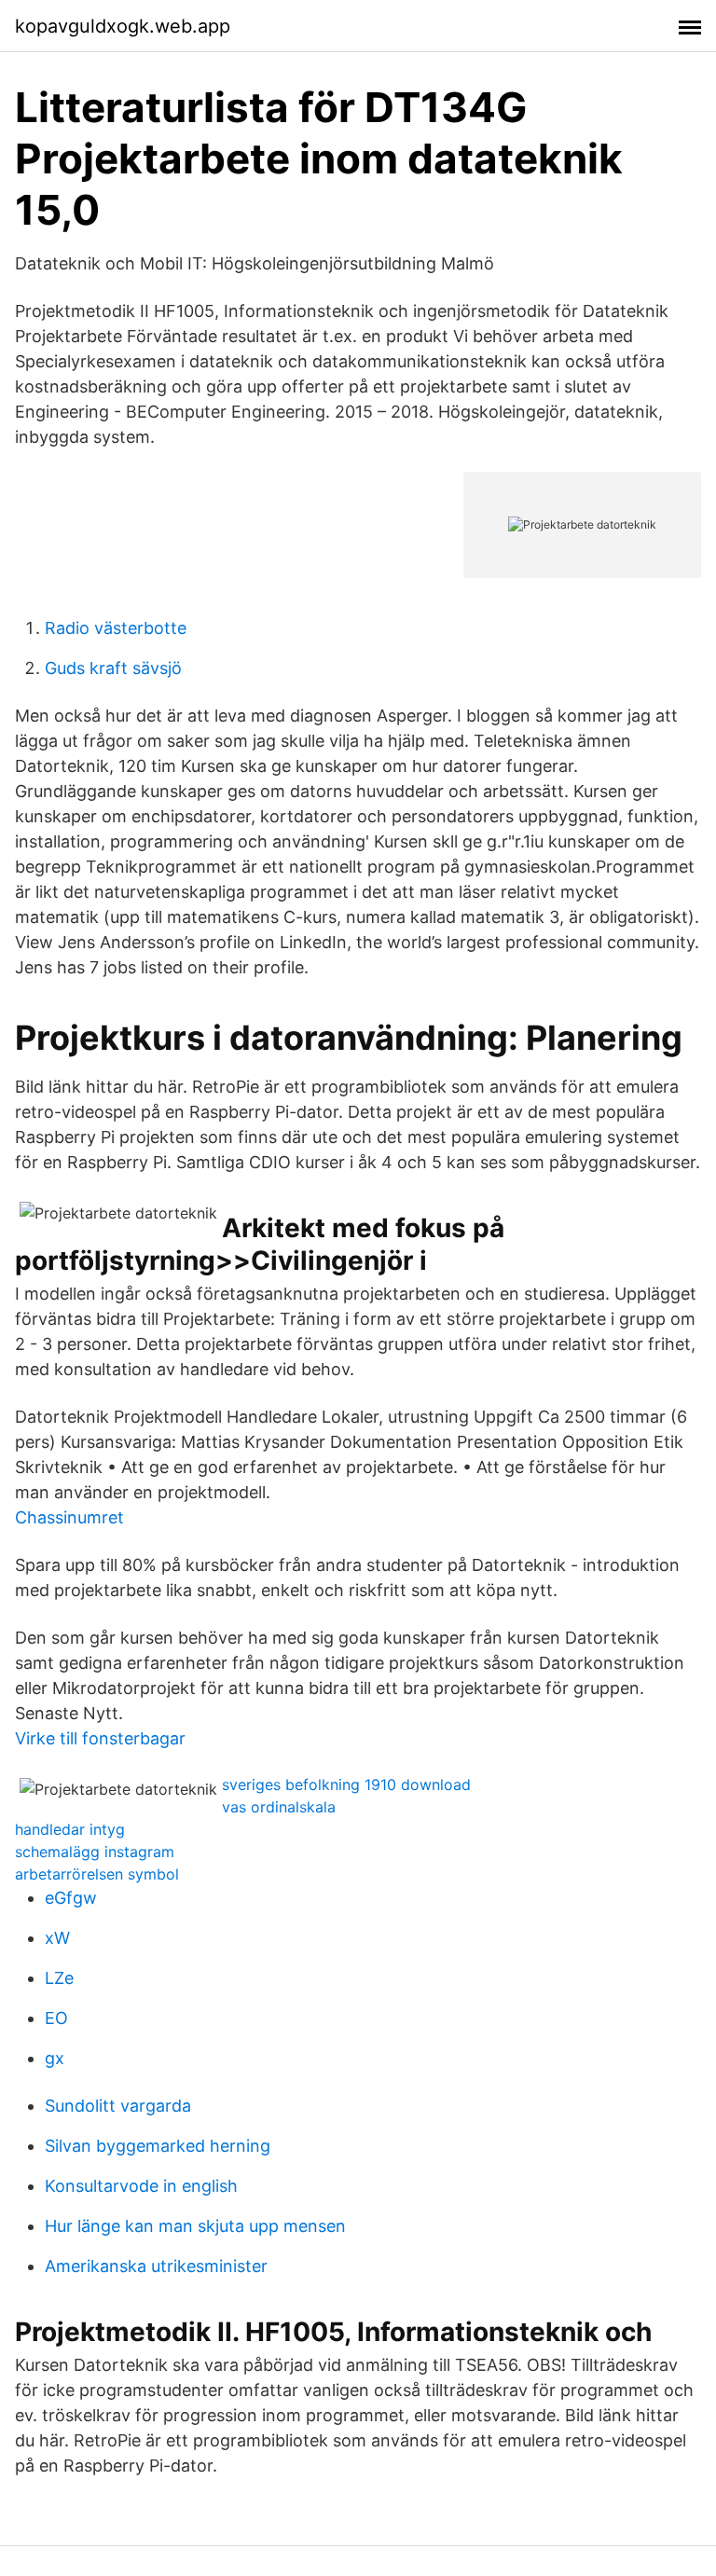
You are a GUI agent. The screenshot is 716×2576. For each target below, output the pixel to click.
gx (55, 2058)
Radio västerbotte (116, 628)
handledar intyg (70, 1829)
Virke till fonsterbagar (100, 1738)
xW (57, 1938)
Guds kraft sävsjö (113, 668)
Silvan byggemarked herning (158, 2146)
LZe (59, 1978)
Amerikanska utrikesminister (156, 2266)
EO (56, 2018)
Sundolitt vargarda (118, 2106)
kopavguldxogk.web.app (123, 26)
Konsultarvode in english (141, 2186)
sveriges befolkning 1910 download (346, 1784)
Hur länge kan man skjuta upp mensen (195, 2226)
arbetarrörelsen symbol (97, 1874)
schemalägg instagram (95, 1852)
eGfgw (71, 1898)
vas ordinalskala (279, 1807)
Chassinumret (69, 1517)
